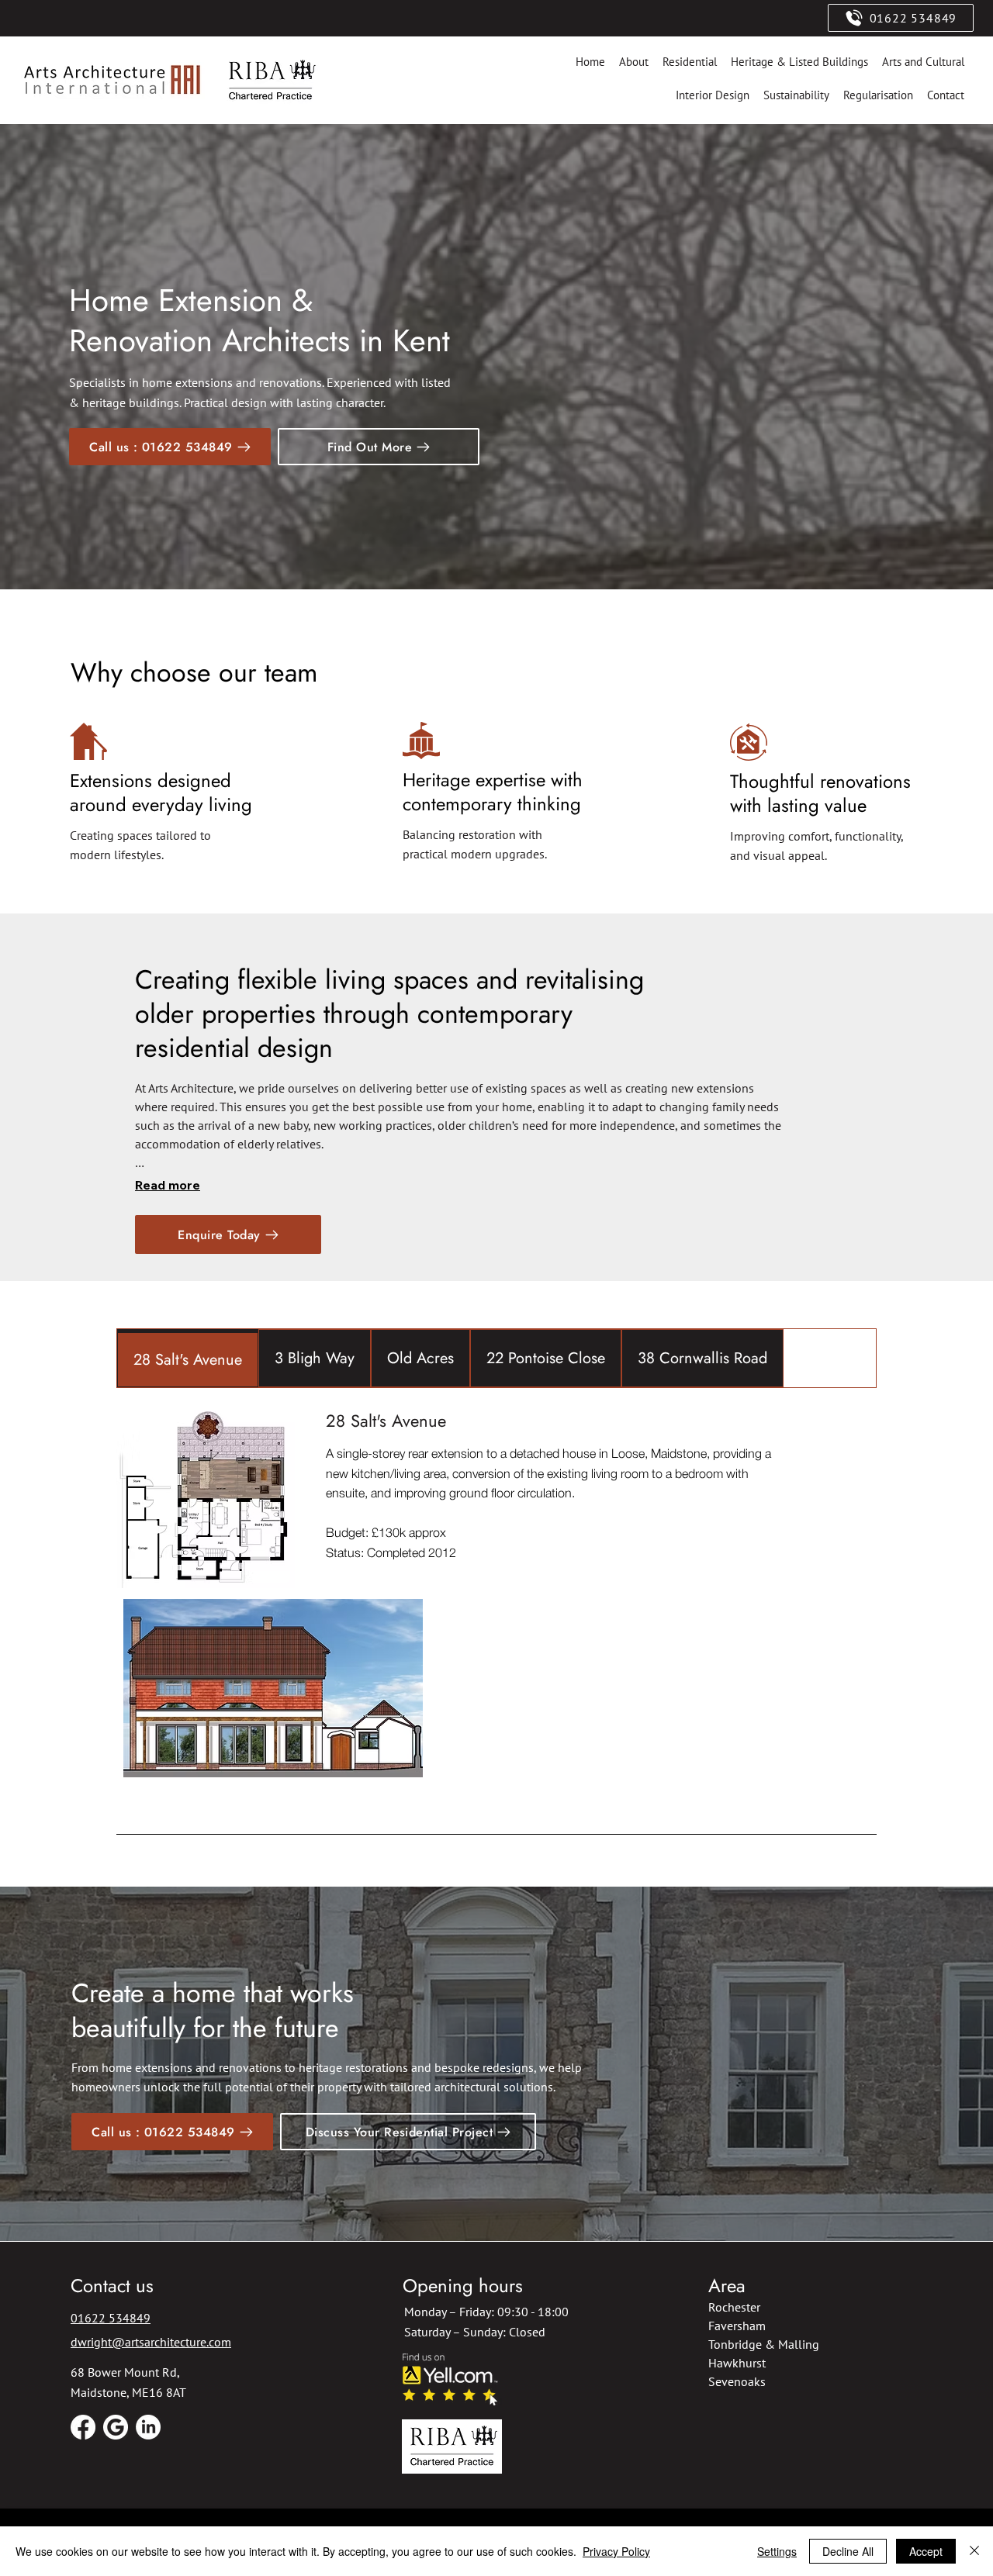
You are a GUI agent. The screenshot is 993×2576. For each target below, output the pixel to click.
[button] (379, 447)
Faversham (737, 2326)
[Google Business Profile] (116, 2427)
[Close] (974, 2551)
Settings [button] (777, 2551)
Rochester (734, 2307)
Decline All (848, 2551)
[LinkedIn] (148, 2427)
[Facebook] (83, 2427)
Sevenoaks (737, 2381)
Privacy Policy (616, 2551)
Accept (926, 2551)
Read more (168, 1185)
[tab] (188, 1358)
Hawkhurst (737, 2363)
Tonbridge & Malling (764, 2344)
